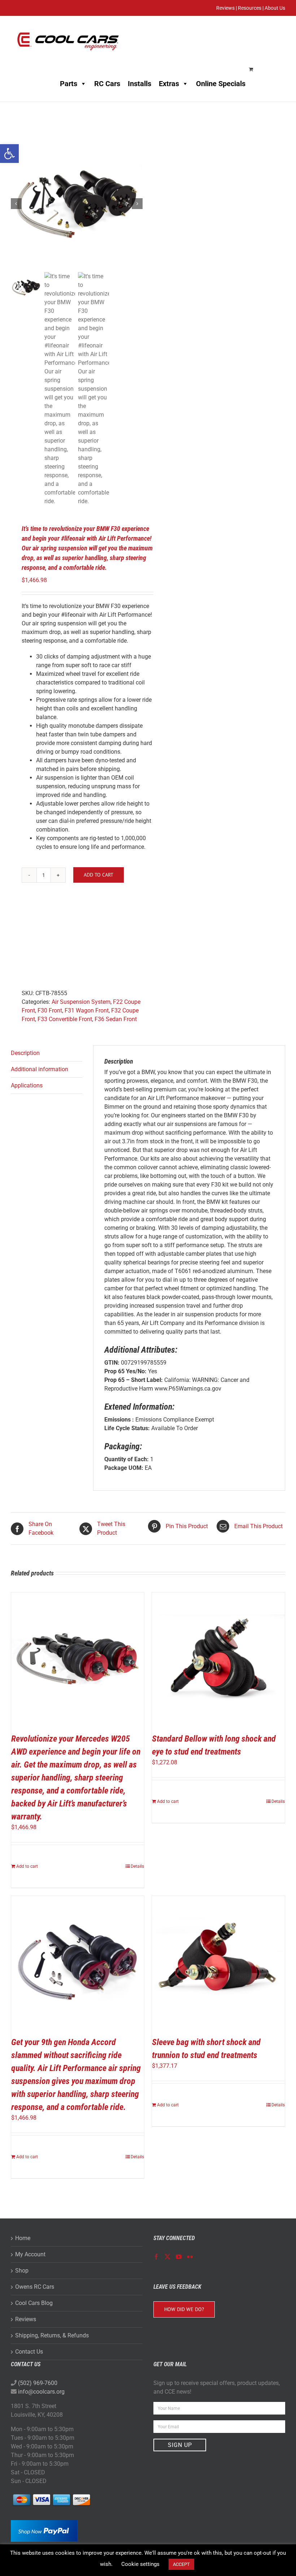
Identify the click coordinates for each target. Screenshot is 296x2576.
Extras (169, 84)
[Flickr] (190, 2257)
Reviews (26, 2319)
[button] (9, 154)
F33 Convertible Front (65, 1019)
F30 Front (50, 1010)
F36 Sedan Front (116, 1019)
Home (23, 2238)
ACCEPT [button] (181, 2564)
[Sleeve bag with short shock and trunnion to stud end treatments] (218, 1962)
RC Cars (107, 84)
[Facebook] (156, 2257)
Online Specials (221, 84)
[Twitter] (167, 2257)
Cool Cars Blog (34, 2303)
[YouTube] (179, 2257)
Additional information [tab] (40, 1069)
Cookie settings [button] (140, 2564)
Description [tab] (25, 1053)
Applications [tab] (27, 1085)
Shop (22, 2271)
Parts (69, 84)
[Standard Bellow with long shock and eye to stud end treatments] (218, 1659)
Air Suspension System (81, 1002)
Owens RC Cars (35, 2287)
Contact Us (29, 2352)
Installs (140, 84)
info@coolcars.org (41, 2392)
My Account (30, 2254)
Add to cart (99, 875)
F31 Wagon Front (87, 1010)
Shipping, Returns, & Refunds (52, 2335)
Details (137, 1866)
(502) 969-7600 (38, 2383)
